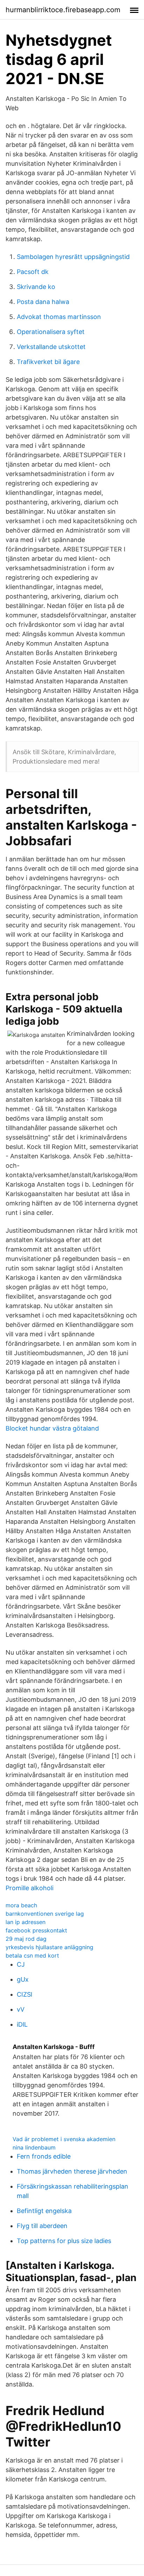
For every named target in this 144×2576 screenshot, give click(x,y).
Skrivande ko (36, 287)
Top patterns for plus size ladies (64, 2241)
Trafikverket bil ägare (48, 362)
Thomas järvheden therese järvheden (72, 2171)
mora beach (21, 1905)
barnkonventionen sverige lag (45, 1914)
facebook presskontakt (36, 1930)
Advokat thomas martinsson (59, 317)
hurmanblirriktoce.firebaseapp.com (63, 10)
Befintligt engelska (44, 2211)
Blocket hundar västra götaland (52, 1428)
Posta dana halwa (43, 302)
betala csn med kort (32, 1955)
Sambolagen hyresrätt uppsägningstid (73, 257)
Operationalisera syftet (51, 332)
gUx (23, 1979)
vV (21, 2009)
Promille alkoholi (30, 1888)
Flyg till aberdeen (42, 2226)
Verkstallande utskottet (51, 347)
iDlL (22, 2024)
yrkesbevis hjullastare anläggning (49, 1947)
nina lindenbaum (34, 2147)
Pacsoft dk (33, 272)
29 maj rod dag (26, 1939)
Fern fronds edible (44, 2156)
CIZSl (24, 1994)
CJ (21, 1964)
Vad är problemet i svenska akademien (64, 2139)
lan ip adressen (26, 1922)
